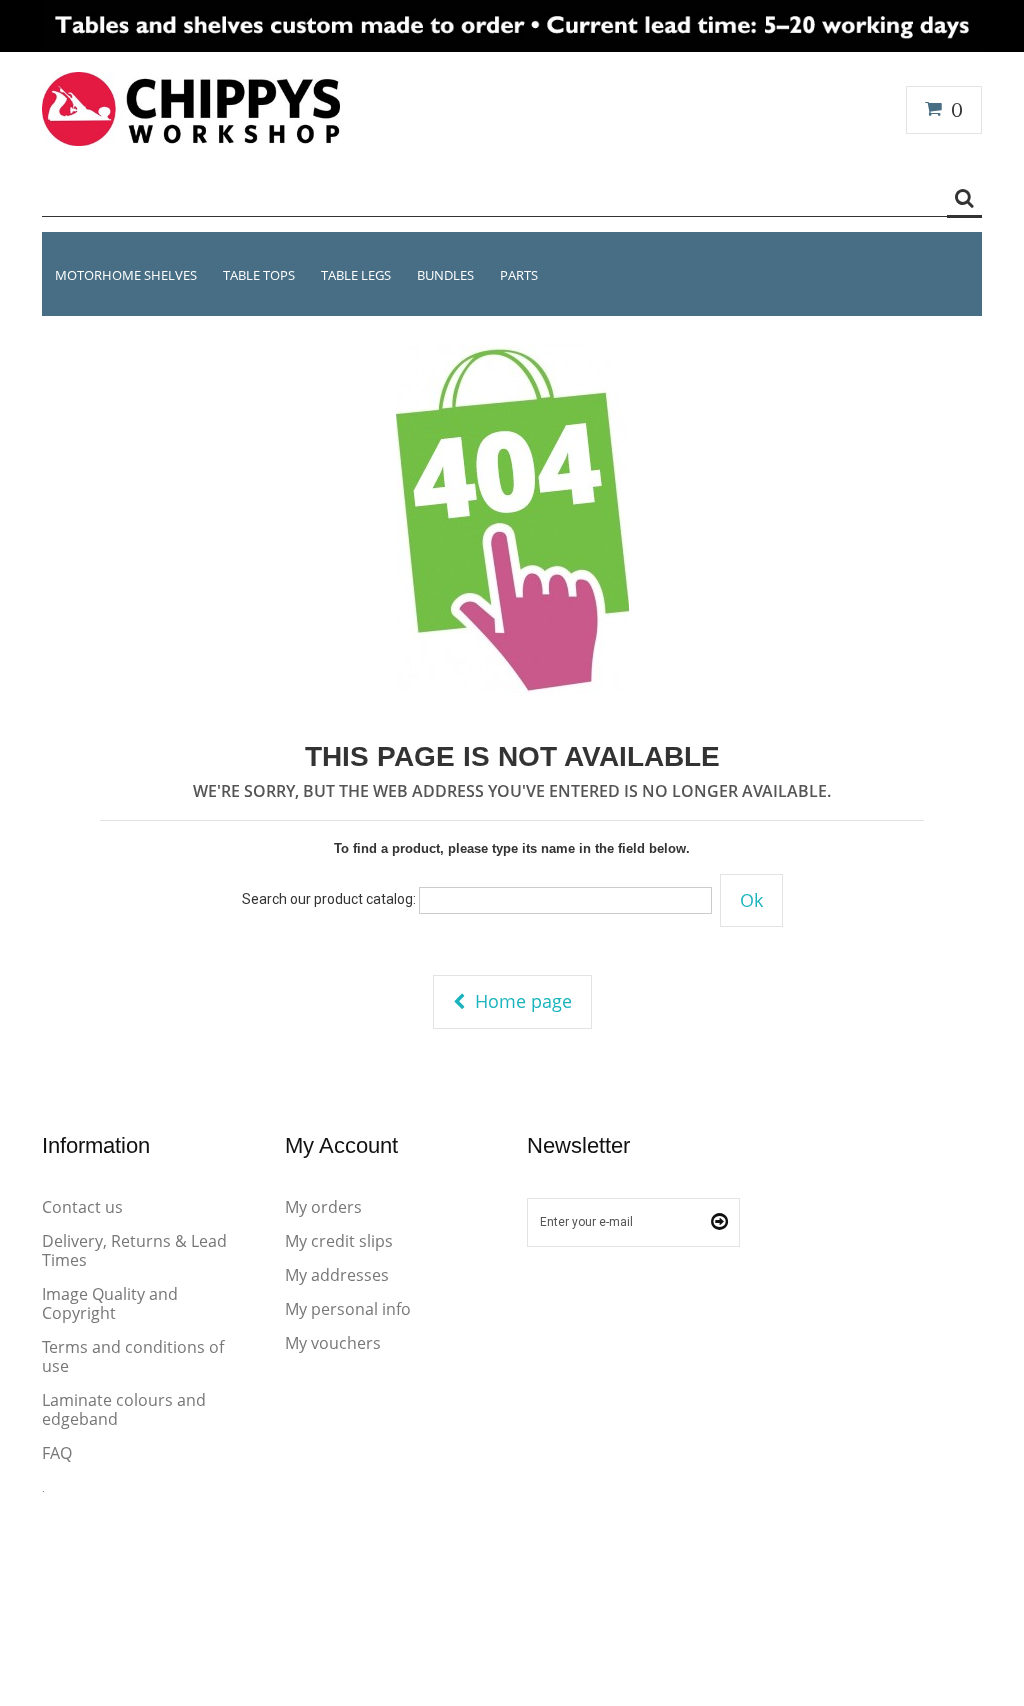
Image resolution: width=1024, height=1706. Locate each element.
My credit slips (339, 1241)
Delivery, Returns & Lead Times (134, 1250)
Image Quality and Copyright (110, 1303)
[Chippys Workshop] (191, 108)
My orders (323, 1207)
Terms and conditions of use (133, 1356)
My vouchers (333, 1343)
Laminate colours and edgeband (124, 1409)
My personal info (348, 1309)
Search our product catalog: (329, 899)
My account (341, 1145)
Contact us (82, 1207)
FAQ (57, 1453)
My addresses (337, 1275)
